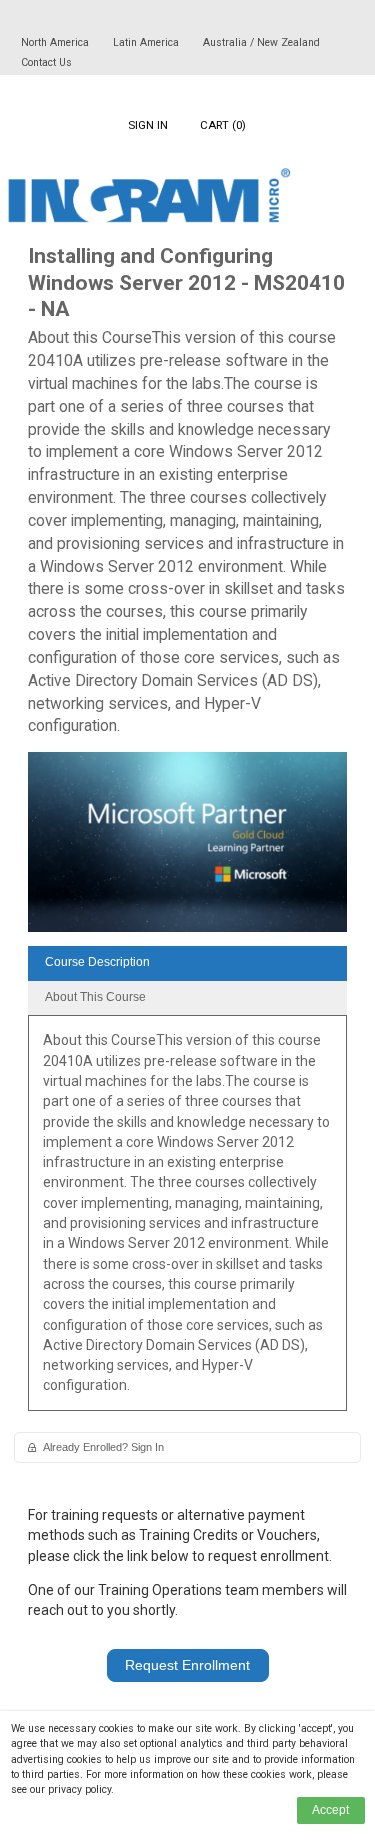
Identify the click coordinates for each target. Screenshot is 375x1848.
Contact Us (46, 62)
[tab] (187, 963)
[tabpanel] (187, 1219)
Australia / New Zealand (261, 42)
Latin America (147, 42)
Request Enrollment (187, 1665)
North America (56, 42)
